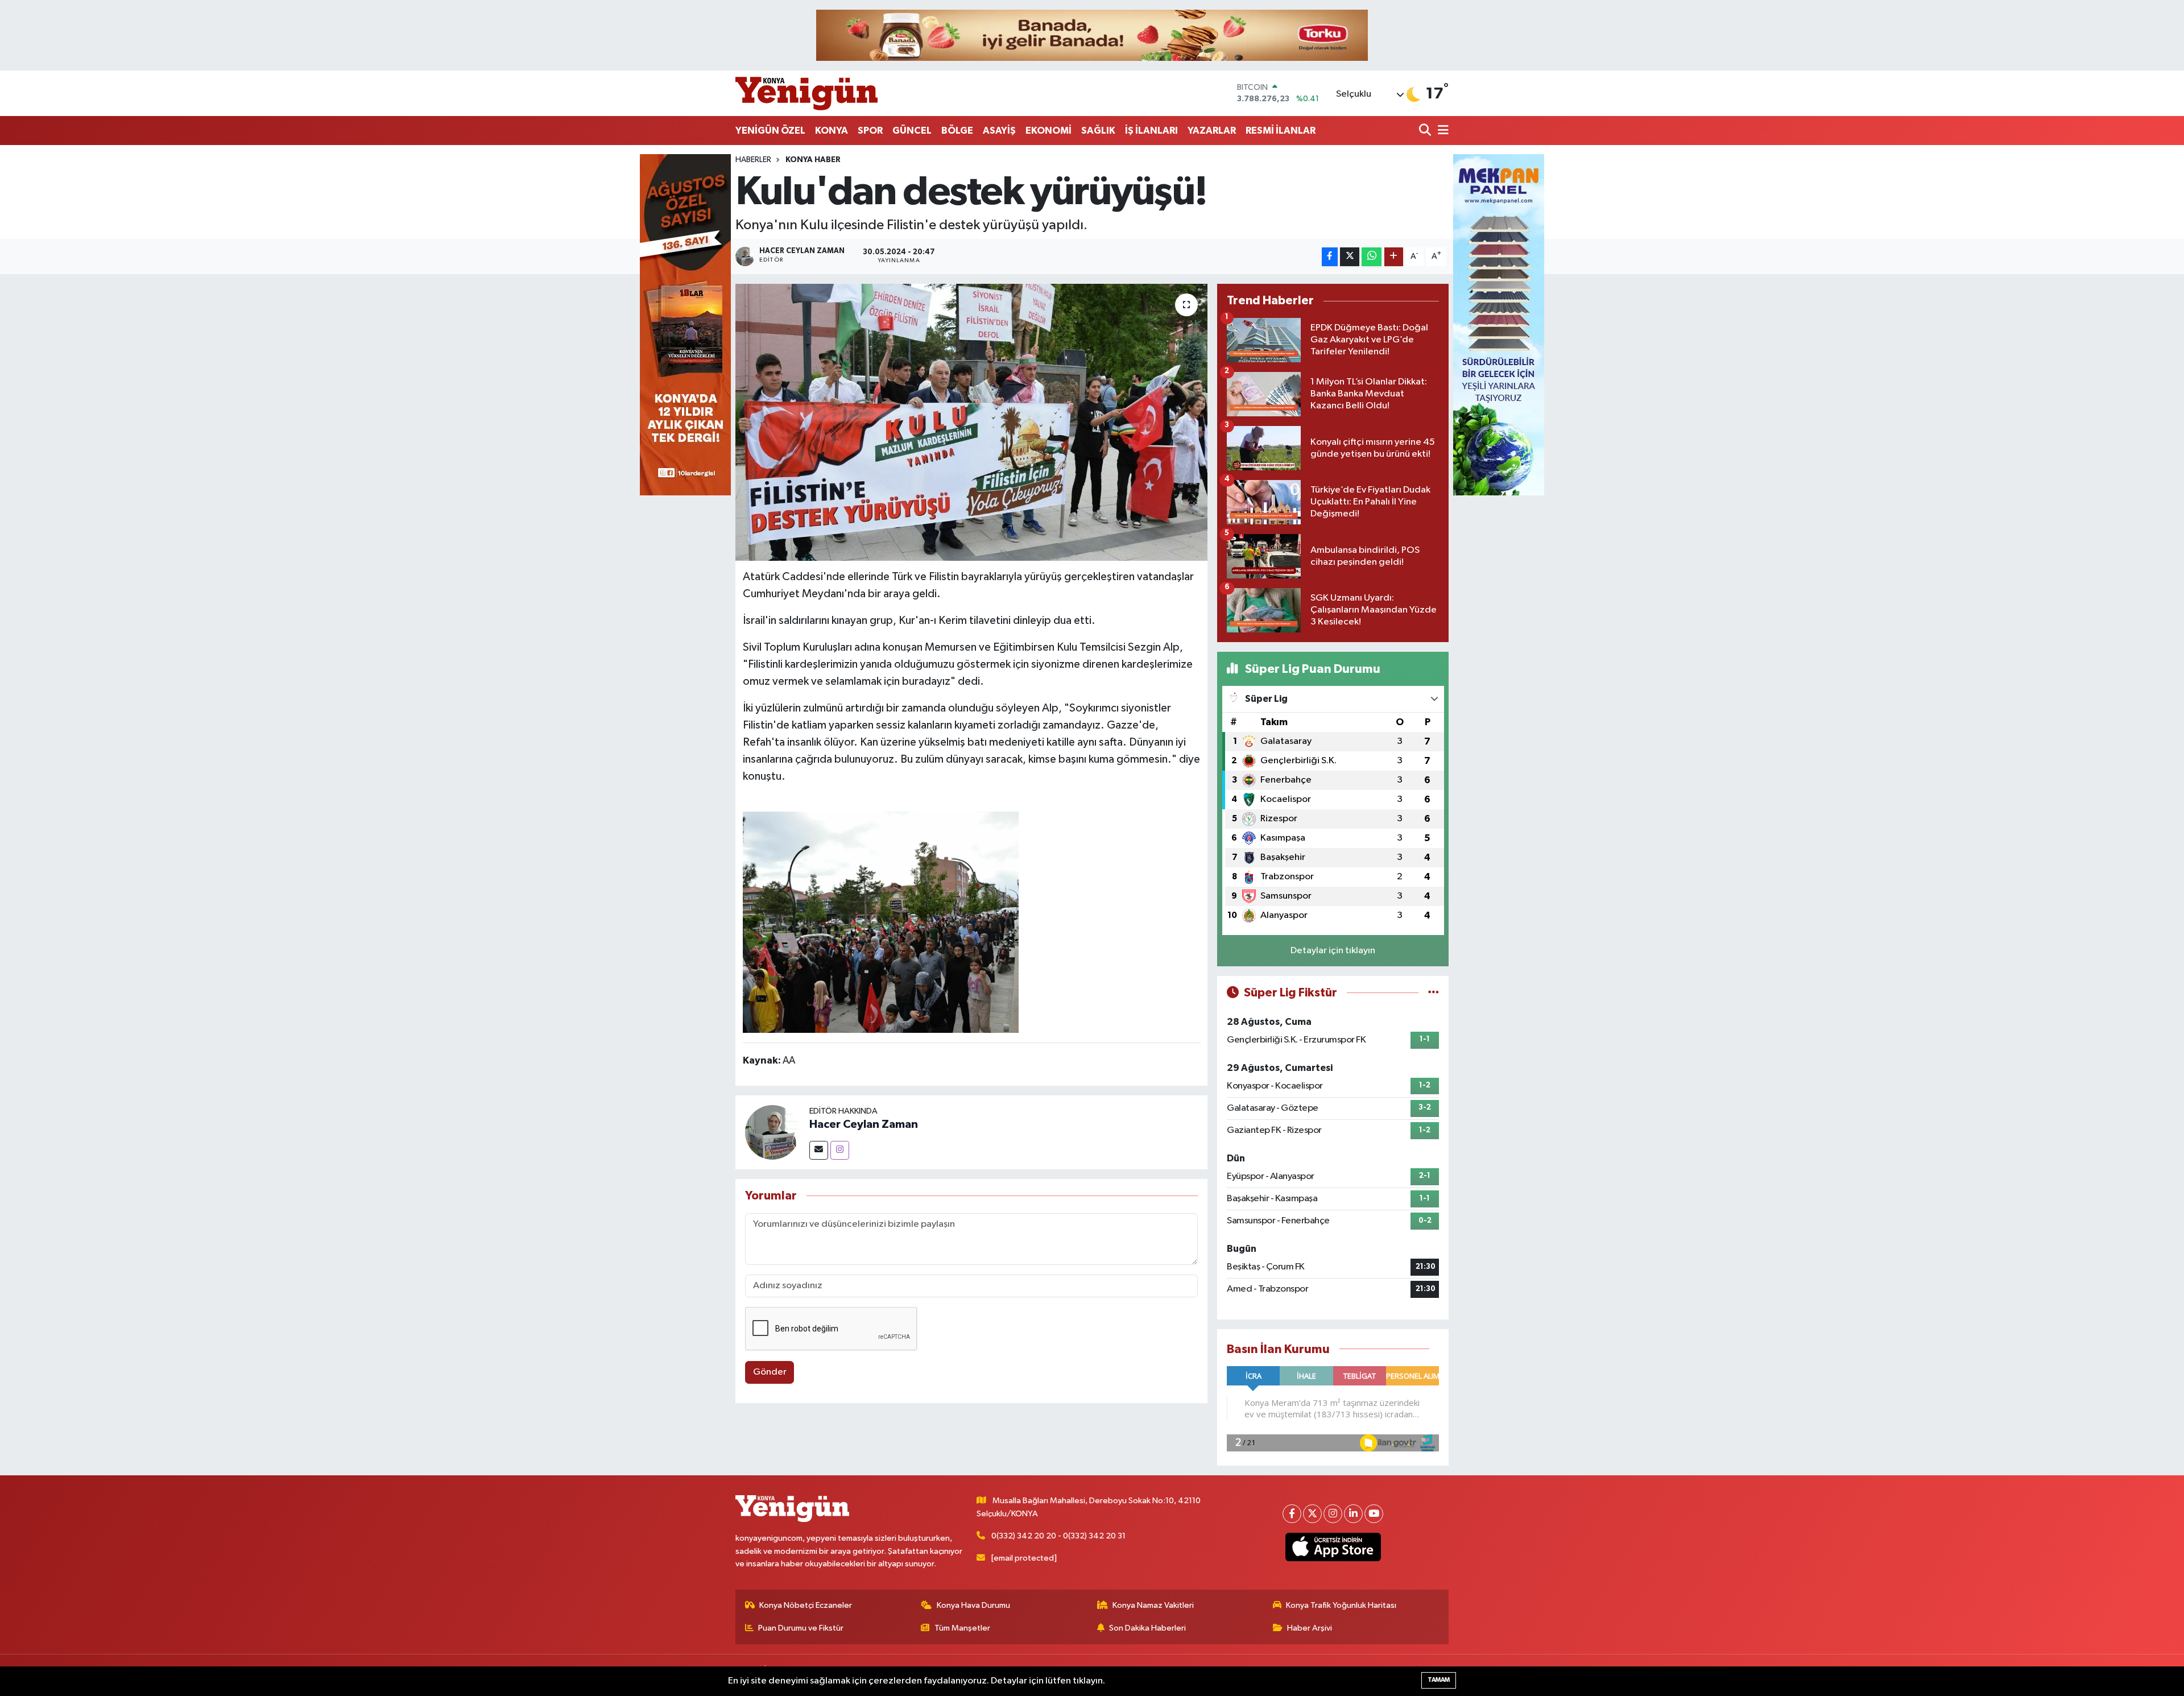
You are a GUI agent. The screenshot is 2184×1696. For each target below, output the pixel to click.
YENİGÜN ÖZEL (770, 131)
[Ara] (1426, 131)
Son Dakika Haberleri (1147, 1628)
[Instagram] (840, 1150)
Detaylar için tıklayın (1333, 951)
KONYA (832, 131)
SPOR (870, 131)
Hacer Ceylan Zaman (864, 1124)
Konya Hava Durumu (973, 1605)
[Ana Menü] (1441, 131)
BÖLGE (957, 131)
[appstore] (1333, 1547)
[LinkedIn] (1353, 1514)
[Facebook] (1292, 1514)
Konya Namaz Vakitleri (1153, 1605)
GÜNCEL (912, 131)
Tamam (1439, 1680)
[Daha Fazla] (1394, 257)
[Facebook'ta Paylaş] (1330, 257)
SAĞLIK (1098, 131)
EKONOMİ (1048, 131)
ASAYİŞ (999, 131)
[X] (1312, 1514)
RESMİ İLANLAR (1281, 131)
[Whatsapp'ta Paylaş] (1372, 257)
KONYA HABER (813, 160)
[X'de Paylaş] (1350, 257)
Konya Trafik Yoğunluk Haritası (1341, 1605)
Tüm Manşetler (962, 1628)
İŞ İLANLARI (1151, 131)
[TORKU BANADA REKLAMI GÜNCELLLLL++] (1092, 35)
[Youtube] (1374, 1514)
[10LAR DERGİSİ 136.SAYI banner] (685, 324)
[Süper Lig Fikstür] (1434, 993)
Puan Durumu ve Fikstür (801, 1628)
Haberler (753, 160)
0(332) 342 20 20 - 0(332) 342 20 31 (1058, 1536)
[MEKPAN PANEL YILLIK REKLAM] (1499, 324)
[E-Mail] (819, 1150)
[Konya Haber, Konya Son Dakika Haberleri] (806, 93)
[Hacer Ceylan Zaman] (772, 1132)
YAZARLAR (1212, 131)
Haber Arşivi (1310, 1628)
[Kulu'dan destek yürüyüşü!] (972, 422)
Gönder (770, 1372)
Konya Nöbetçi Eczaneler (806, 1605)
